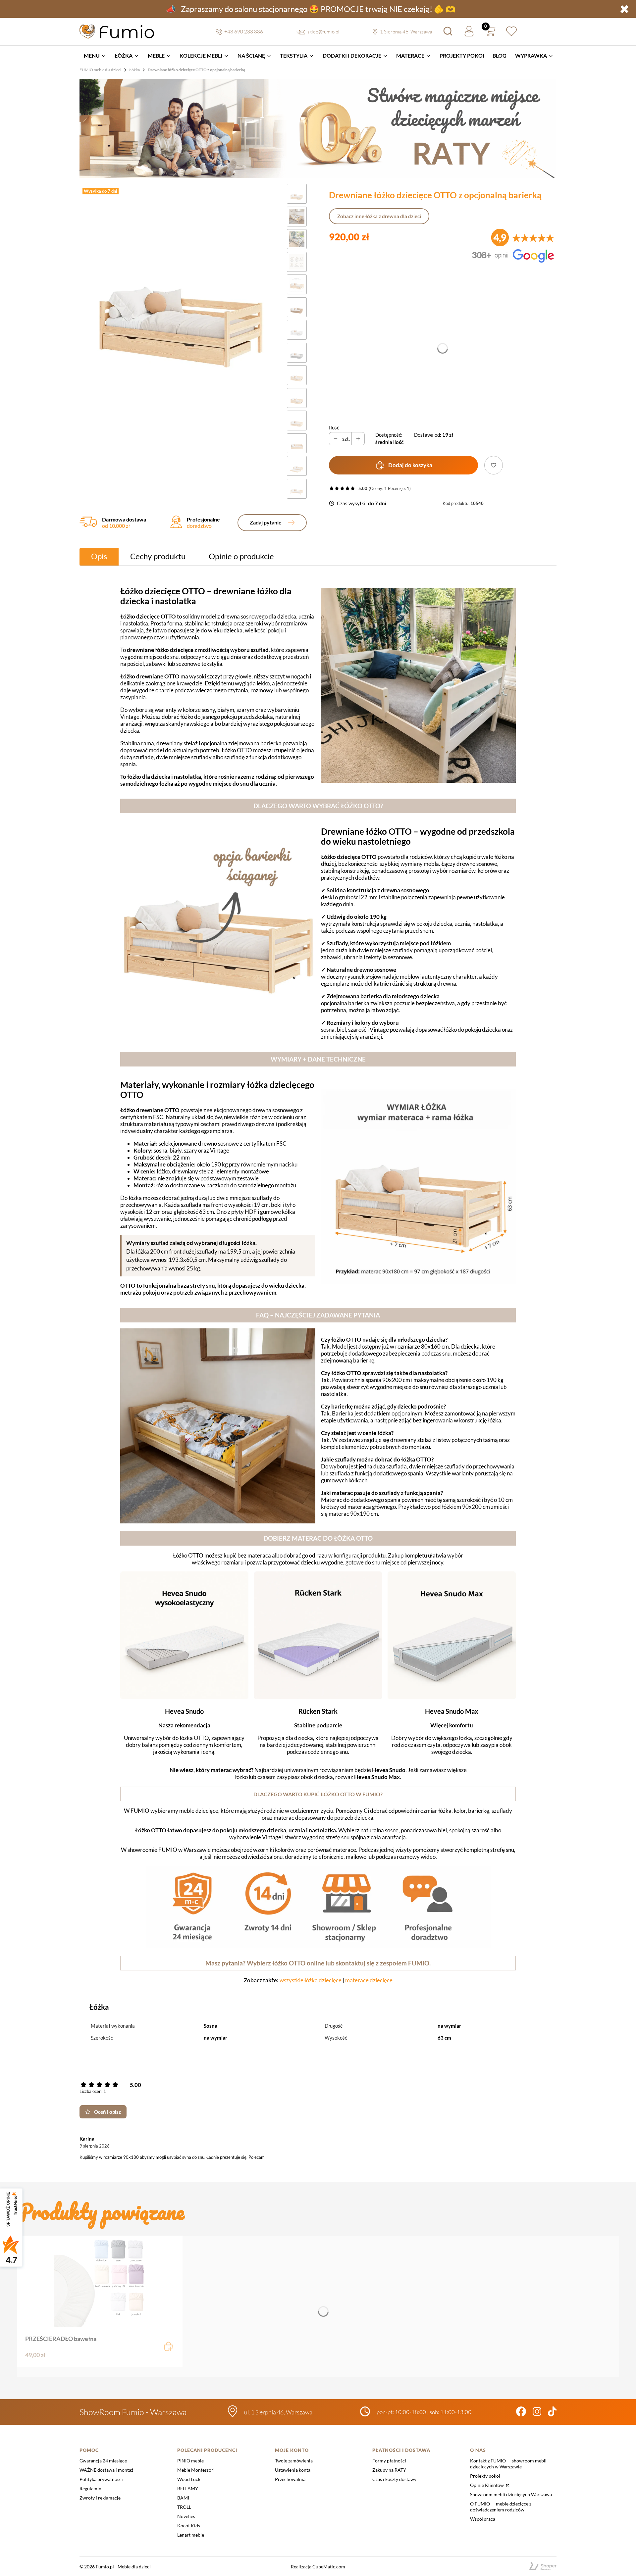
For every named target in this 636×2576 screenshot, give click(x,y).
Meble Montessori (196, 2470)
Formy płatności (389, 2461)
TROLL (184, 2507)
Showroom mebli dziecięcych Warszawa (511, 2494)
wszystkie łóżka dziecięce (311, 1980)
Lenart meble (191, 2535)
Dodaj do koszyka (410, 465)
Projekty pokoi (485, 2476)
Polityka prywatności (101, 2479)
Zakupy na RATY (389, 2470)
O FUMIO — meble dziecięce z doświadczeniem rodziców (501, 2507)
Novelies (186, 2516)
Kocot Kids (189, 2526)
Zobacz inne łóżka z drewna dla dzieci (379, 216)
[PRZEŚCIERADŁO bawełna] (100, 2281)
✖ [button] (624, 9)
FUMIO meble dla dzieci (100, 70)
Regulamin (90, 2488)
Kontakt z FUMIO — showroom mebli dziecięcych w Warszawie (508, 2464)
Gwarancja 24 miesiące (103, 2461)
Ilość (334, 427)
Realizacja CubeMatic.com (318, 2567)
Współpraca (483, 2519)
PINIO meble (190, 2461)
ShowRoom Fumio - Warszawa (133, 2412)
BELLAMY (188, 2488)
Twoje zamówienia (294, 2461)
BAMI (183, 2498)
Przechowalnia (290, 2479)
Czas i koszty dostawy (394, 2479)
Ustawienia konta (293, 2470)
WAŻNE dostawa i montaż (106, 2470)
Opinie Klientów (487, 2485)
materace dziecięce (369, 1980)
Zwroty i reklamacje (100, 2498)
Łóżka (134, 70)
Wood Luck (189, 2479)
